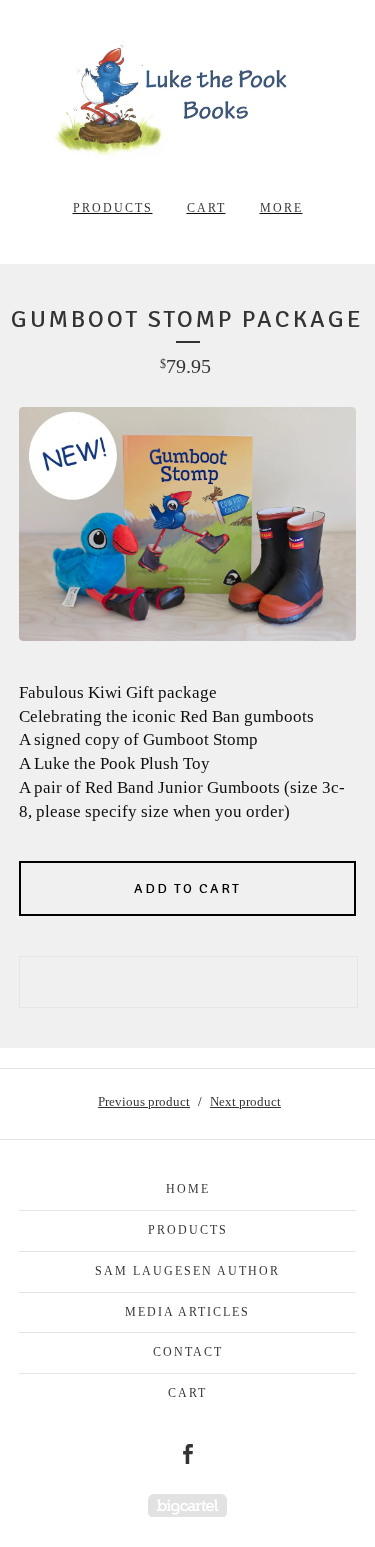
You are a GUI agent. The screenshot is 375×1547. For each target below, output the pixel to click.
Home (188, 1189)
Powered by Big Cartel (187, 1505)
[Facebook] (188, 1454)
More (281, 208)
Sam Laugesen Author (187, 1271)
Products (113, 208)
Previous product (144, 1101)
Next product (245, 1101)
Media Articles (187, 1312)
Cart (206, 208)
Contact (188, 1352)
